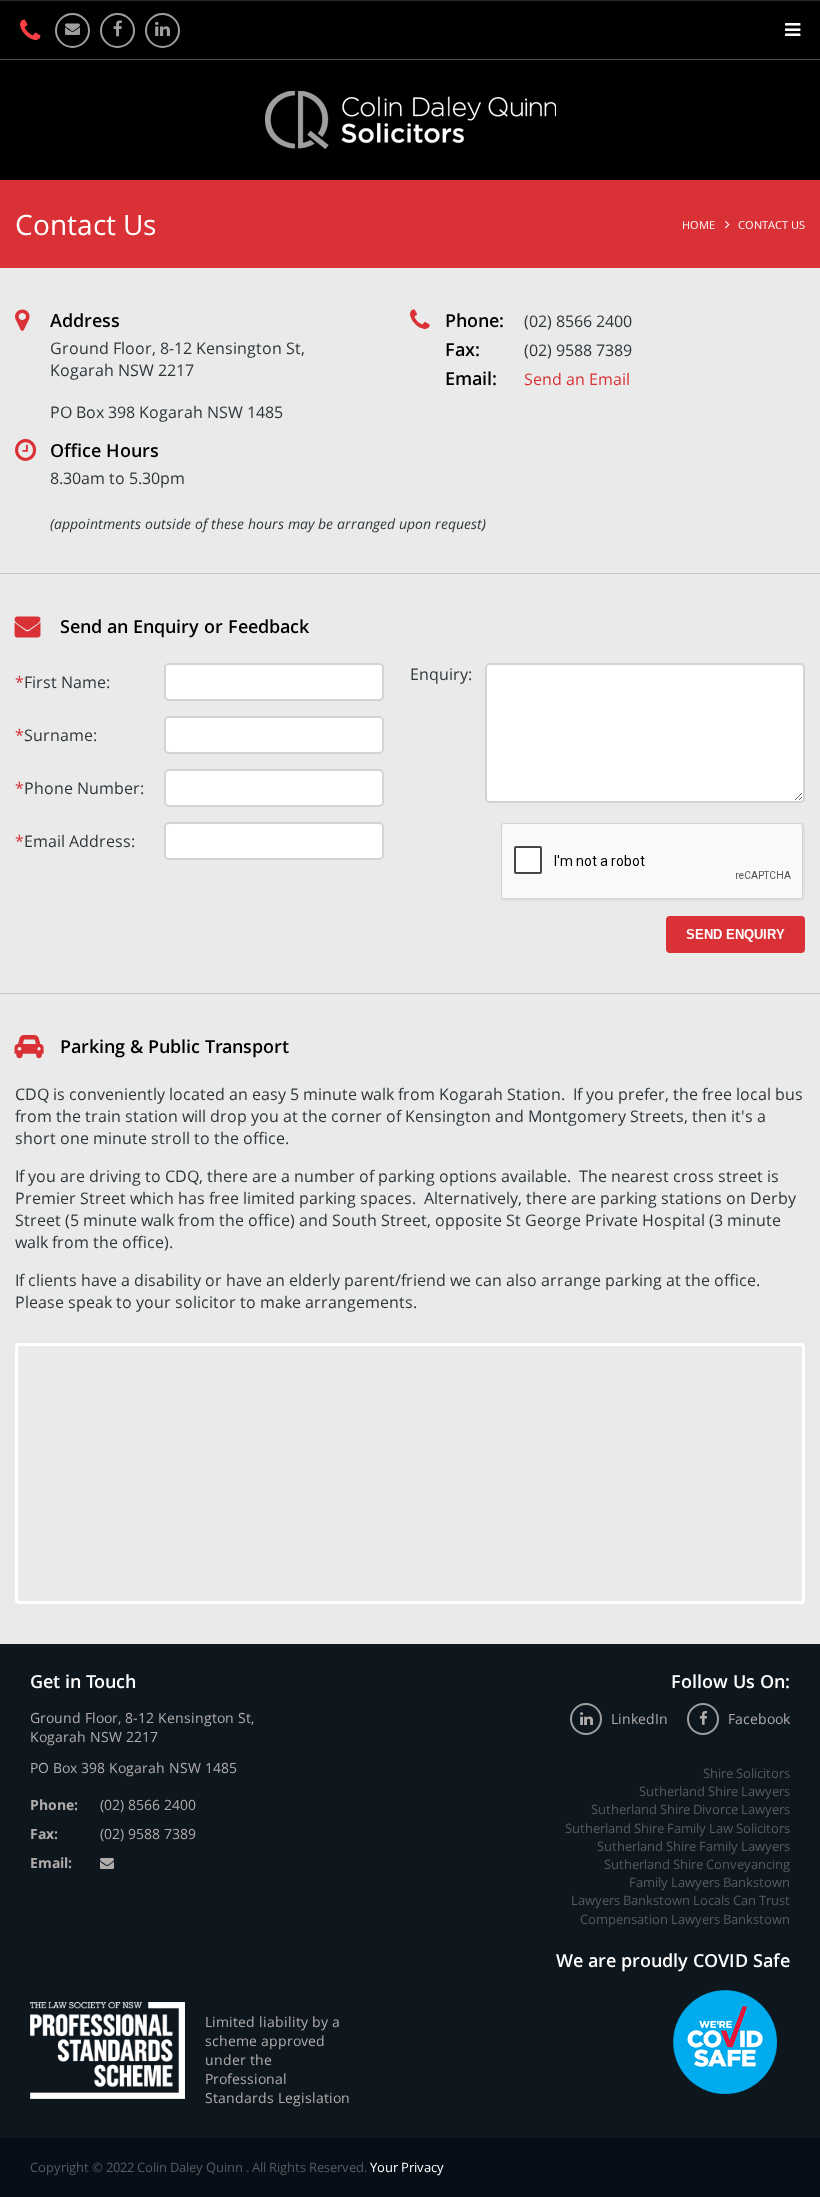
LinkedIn (639, 1718)
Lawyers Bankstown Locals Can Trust (680, 1900)
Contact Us (771, 224)
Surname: (60, 735)
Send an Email (577, 379)
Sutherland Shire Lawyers (714, 1791)
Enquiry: (441, 674)
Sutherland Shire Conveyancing (697, 1864)
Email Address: (79, 841)
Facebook (757, 1718)
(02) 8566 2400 (578, 321)
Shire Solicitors (746, 1773)
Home (698, 224)
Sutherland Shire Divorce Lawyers (690, 1809)
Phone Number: (84, 788)
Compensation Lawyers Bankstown (685, 1919)
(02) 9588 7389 (578, 350)
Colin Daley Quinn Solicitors (410, 120)
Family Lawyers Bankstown (709, 1882)
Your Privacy (407, 2167)
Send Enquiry (735, 934)
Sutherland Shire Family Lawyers (693, 1846)
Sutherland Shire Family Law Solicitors (677, 1828)
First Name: (67, 682)
